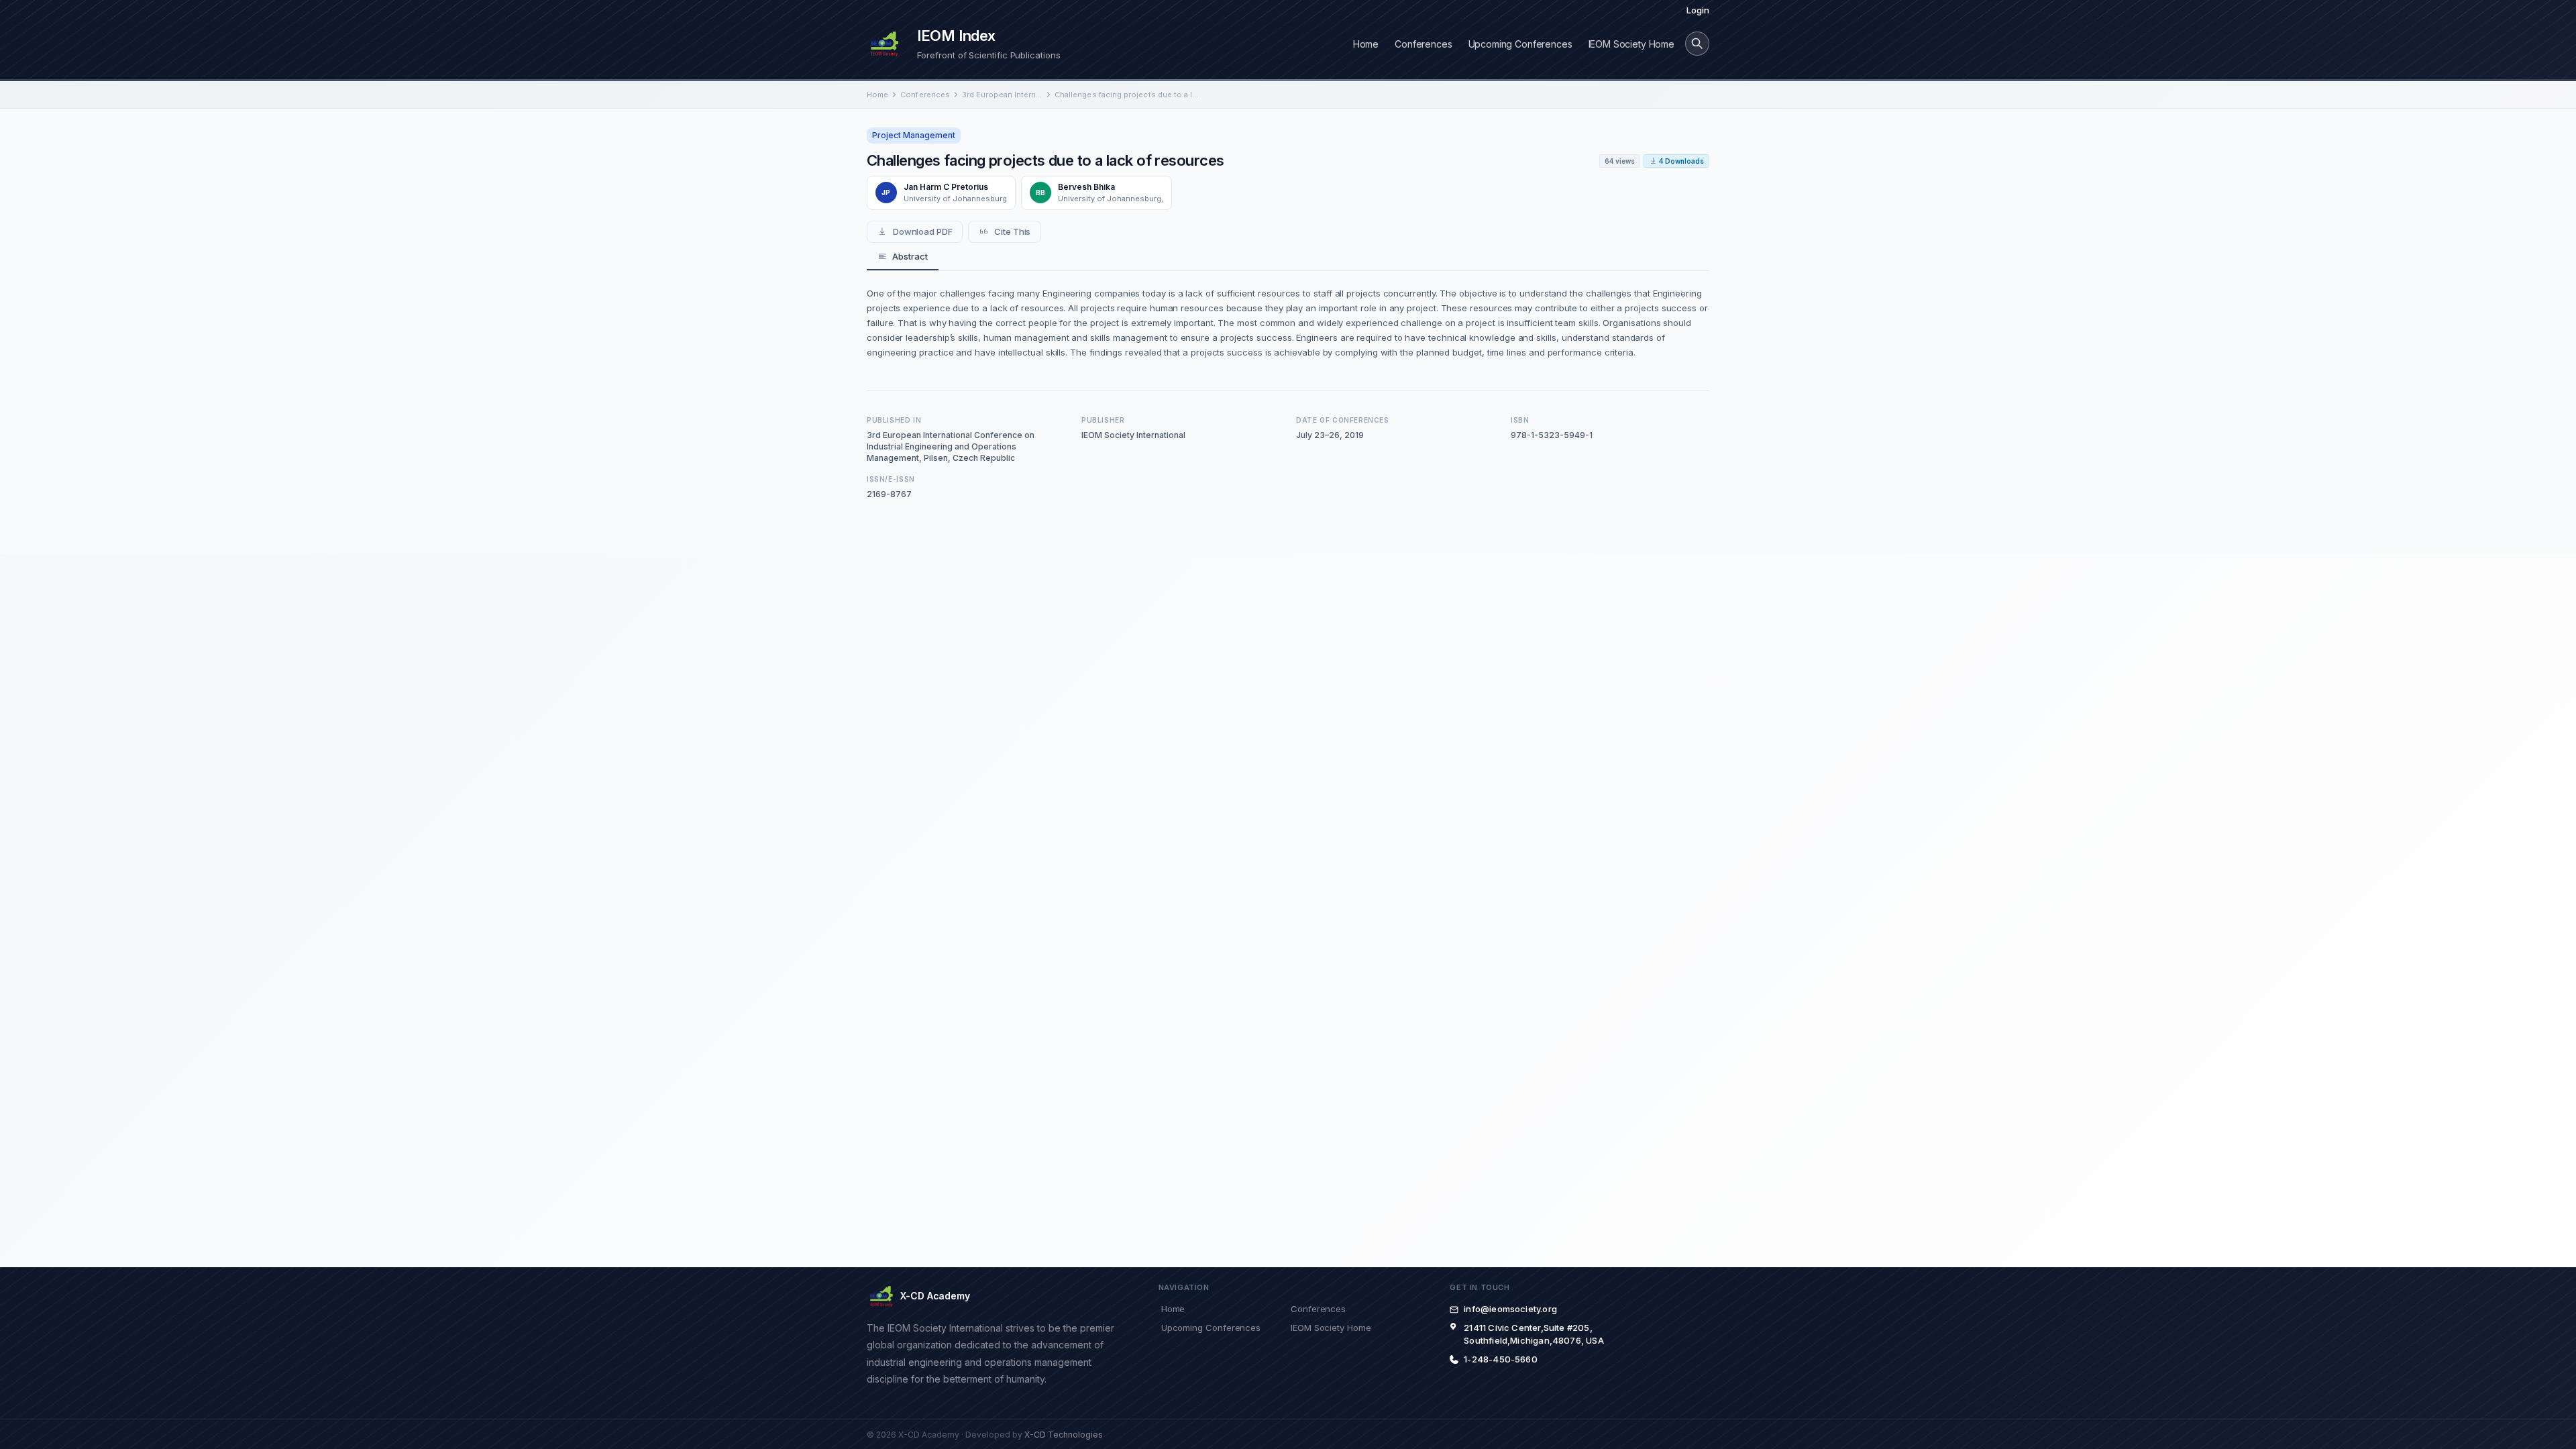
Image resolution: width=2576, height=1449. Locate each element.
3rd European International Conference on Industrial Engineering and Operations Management (1002, 95)
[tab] (903, 257)
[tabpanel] (1288, 323)
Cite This (1012, 231)
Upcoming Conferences (1520, 44)
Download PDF (923, 231)
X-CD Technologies (1064, 1435)
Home (1366, 44)
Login (1698, 10)
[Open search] (1697, 44)
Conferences (1423, 44)
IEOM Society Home (1631, 44)
